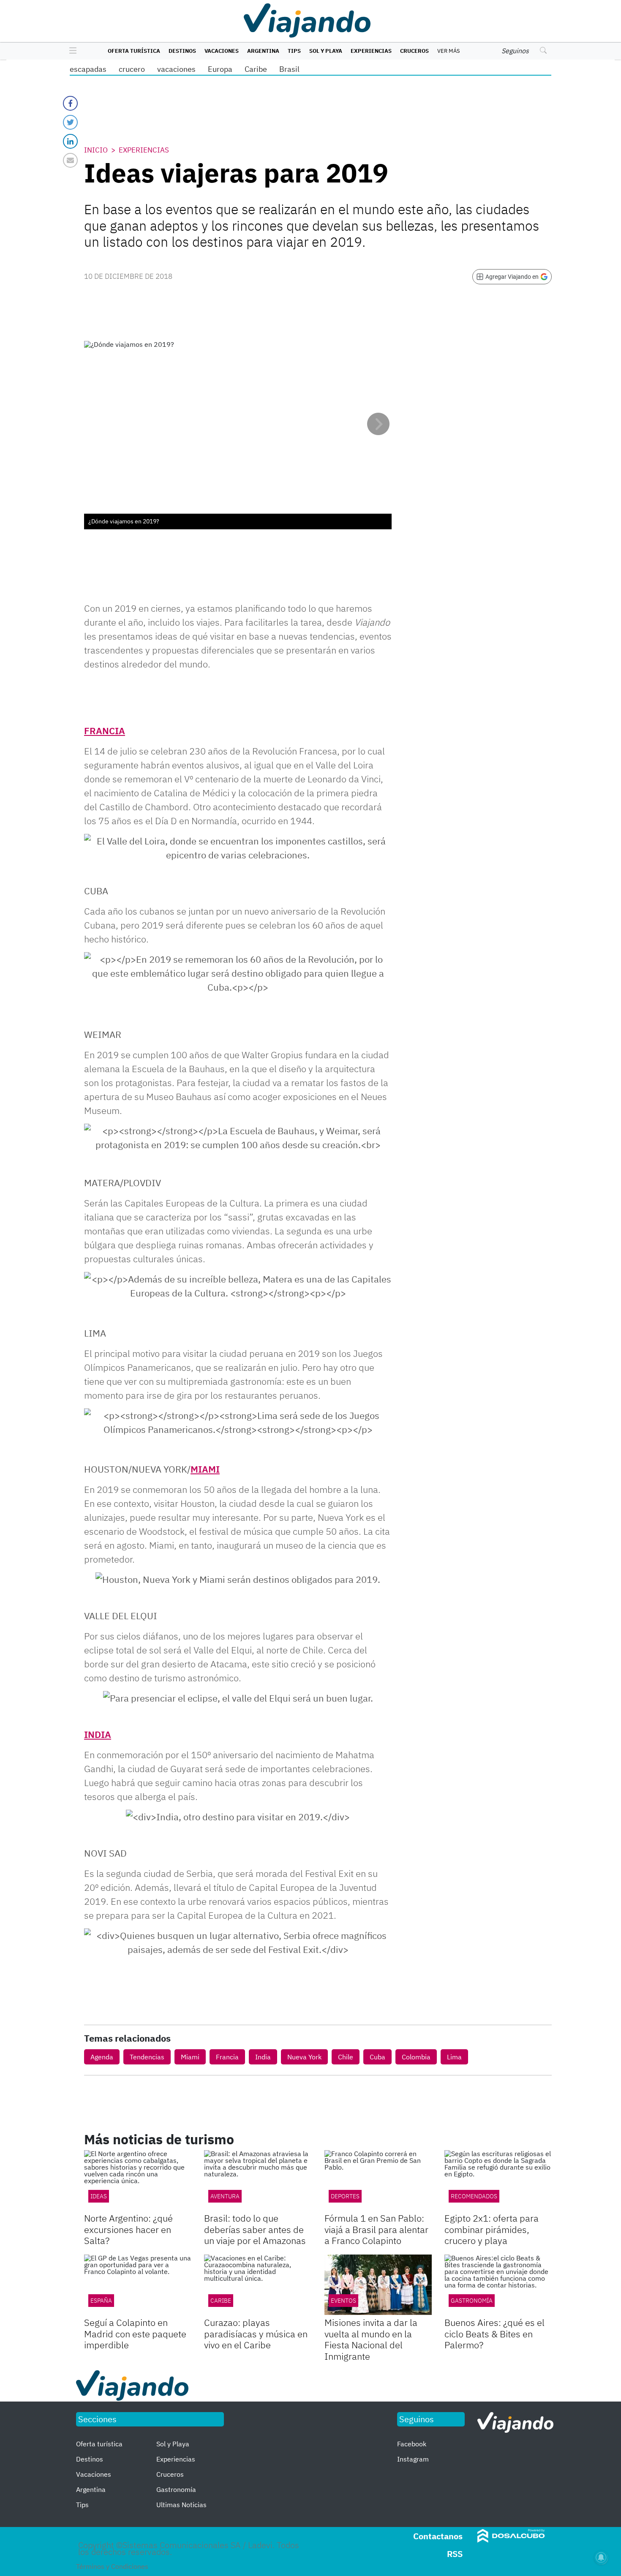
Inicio (96, 150)
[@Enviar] (70, 160)
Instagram (413, 2459)
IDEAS (99, 2196)
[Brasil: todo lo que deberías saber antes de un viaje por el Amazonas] (258, 2180)
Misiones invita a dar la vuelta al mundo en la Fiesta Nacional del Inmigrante (371, 2339)
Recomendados (474, 2196)
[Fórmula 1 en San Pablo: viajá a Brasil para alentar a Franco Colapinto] (378, 2180)
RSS (455, 2554)
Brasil (289, 69)
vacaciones (176, 69)
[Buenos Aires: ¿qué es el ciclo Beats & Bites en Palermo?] (498, 2285)
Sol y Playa (326, 51)
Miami (190, 2057)
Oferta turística (134, 51)
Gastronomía (472, 2301)
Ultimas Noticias (181, 2505)
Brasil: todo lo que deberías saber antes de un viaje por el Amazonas (255, 2229)
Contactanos (438, 2536)
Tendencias (147, 2057)
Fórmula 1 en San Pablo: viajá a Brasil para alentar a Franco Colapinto (376, 2229)
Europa (220, 69)
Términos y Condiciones (112, 2566)
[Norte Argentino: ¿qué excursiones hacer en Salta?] (138, 2180)
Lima (454, 2057)
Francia (227, 2057)
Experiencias (371, 51)
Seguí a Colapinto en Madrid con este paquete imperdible (135, 2334)
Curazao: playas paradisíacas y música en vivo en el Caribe (256, 2334)
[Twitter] (70, 122)
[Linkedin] (70, 141)
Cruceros (414, 51)
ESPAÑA (101, 2301)
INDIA (98, 1734)
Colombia (416, 2057)
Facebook (412, 2444)
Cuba (377, 2057)
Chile (346, 2057)
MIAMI (205, 1469)
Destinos (182, 51)
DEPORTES (345, 2196)
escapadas (88, 69)
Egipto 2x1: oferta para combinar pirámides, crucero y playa (492, 2229)
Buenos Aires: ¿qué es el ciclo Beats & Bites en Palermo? (494, 2334)
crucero (132, 69)
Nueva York (304, 2057)
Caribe (256, 69)
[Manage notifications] (601, 2557)
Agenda (102, 2057)
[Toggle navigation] (71, 51)
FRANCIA (105, 731)
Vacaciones (222, 51)
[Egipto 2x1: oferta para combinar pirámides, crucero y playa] (498, 2180)
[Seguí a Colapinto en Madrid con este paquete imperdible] (138, 2285)
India (263, 2057)
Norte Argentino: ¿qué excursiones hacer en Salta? (128, 2229)
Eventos (343, 2301)
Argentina (263, 51)
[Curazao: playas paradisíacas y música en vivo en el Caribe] (258, 2285)
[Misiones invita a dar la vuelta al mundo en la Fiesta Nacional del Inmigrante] (378, 2285)
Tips (294, 51)
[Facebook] (70, 103)
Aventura (225, 2196)
